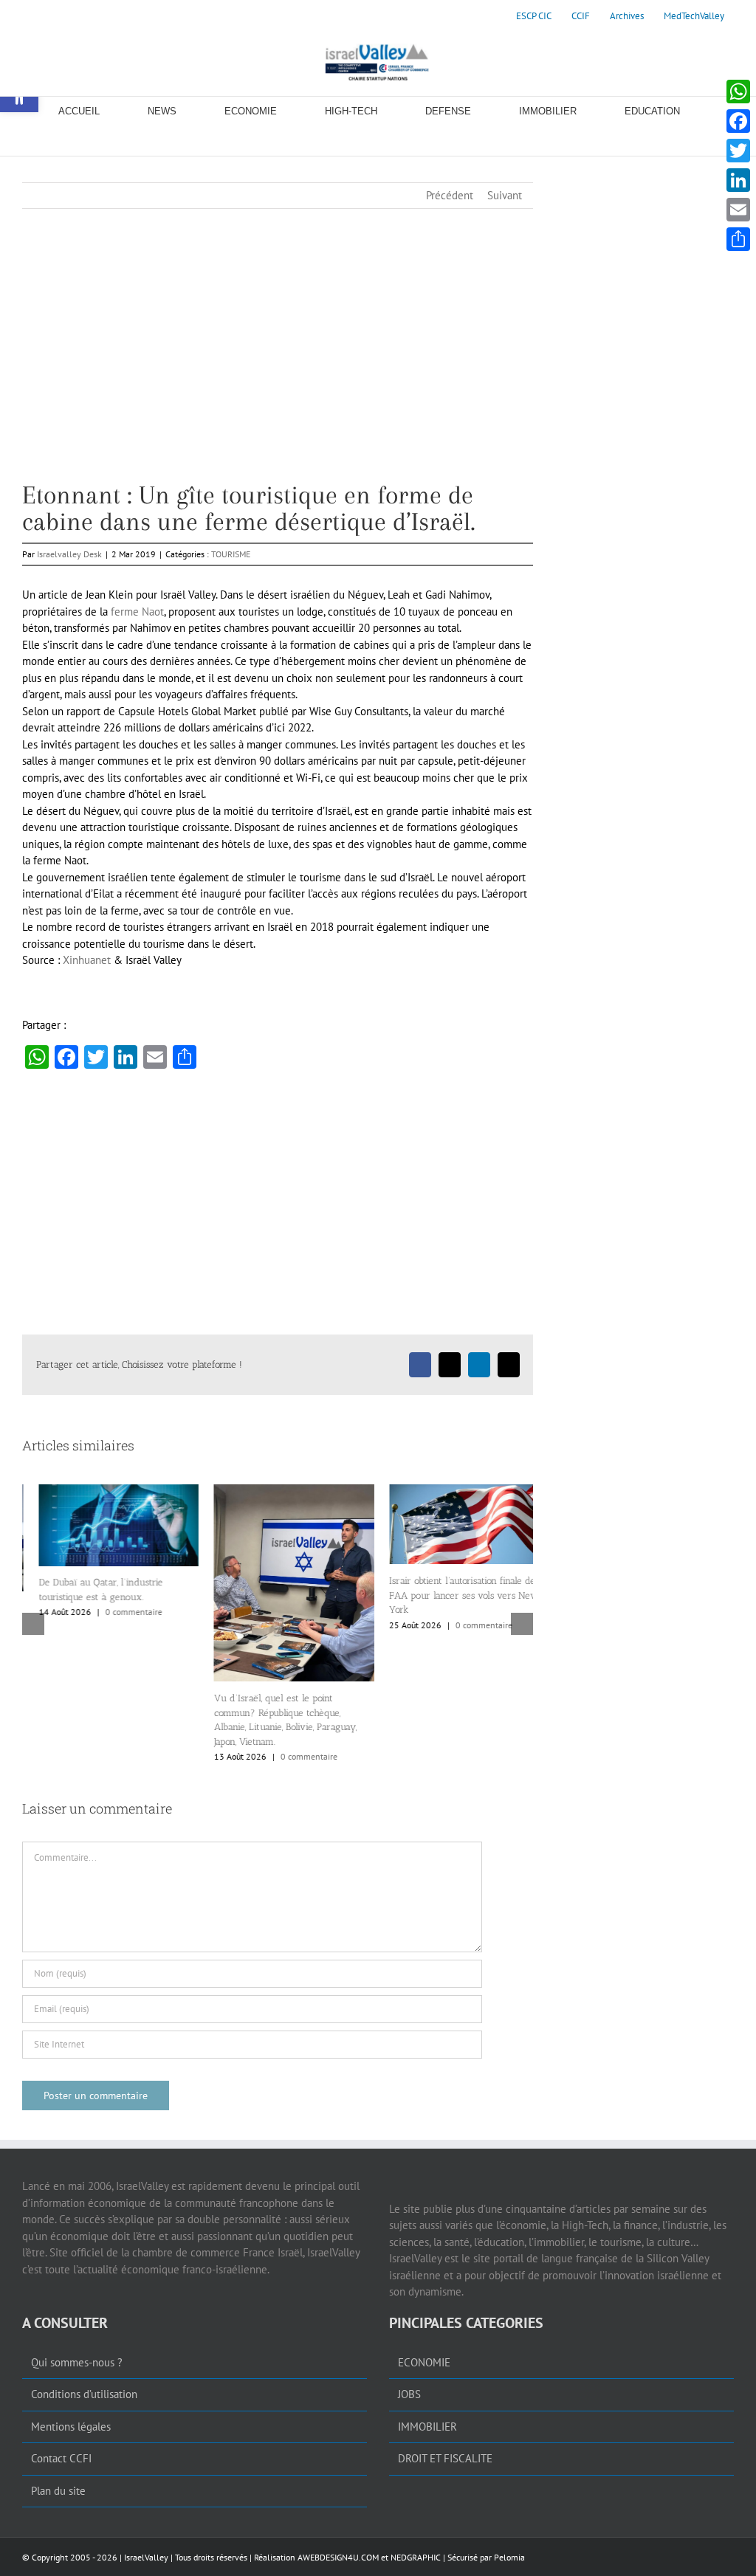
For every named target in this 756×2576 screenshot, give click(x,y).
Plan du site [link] (58, 2491)
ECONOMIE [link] (424, 2362)
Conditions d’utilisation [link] (84, 2394)
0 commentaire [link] (117, 1612)
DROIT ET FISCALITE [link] (445, 2458)
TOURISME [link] (231, 554)
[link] (534, 16)
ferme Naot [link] (137, 612)
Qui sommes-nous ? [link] (77, 2362)
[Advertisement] (278, 379)
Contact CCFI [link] (61, 2458)
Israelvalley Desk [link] (69, 554)
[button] (33, 1624)
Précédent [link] (450, 195)
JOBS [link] (409, 2394)
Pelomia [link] (509, 2557)
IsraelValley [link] (146, 2557)
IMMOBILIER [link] (427, 2427)
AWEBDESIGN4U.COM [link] (338, 2557)
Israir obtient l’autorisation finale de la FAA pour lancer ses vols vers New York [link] (451, 1595)
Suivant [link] (505, 195)
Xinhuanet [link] (87, 960)
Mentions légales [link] (71, 2427)
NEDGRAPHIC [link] (415, 2557)
